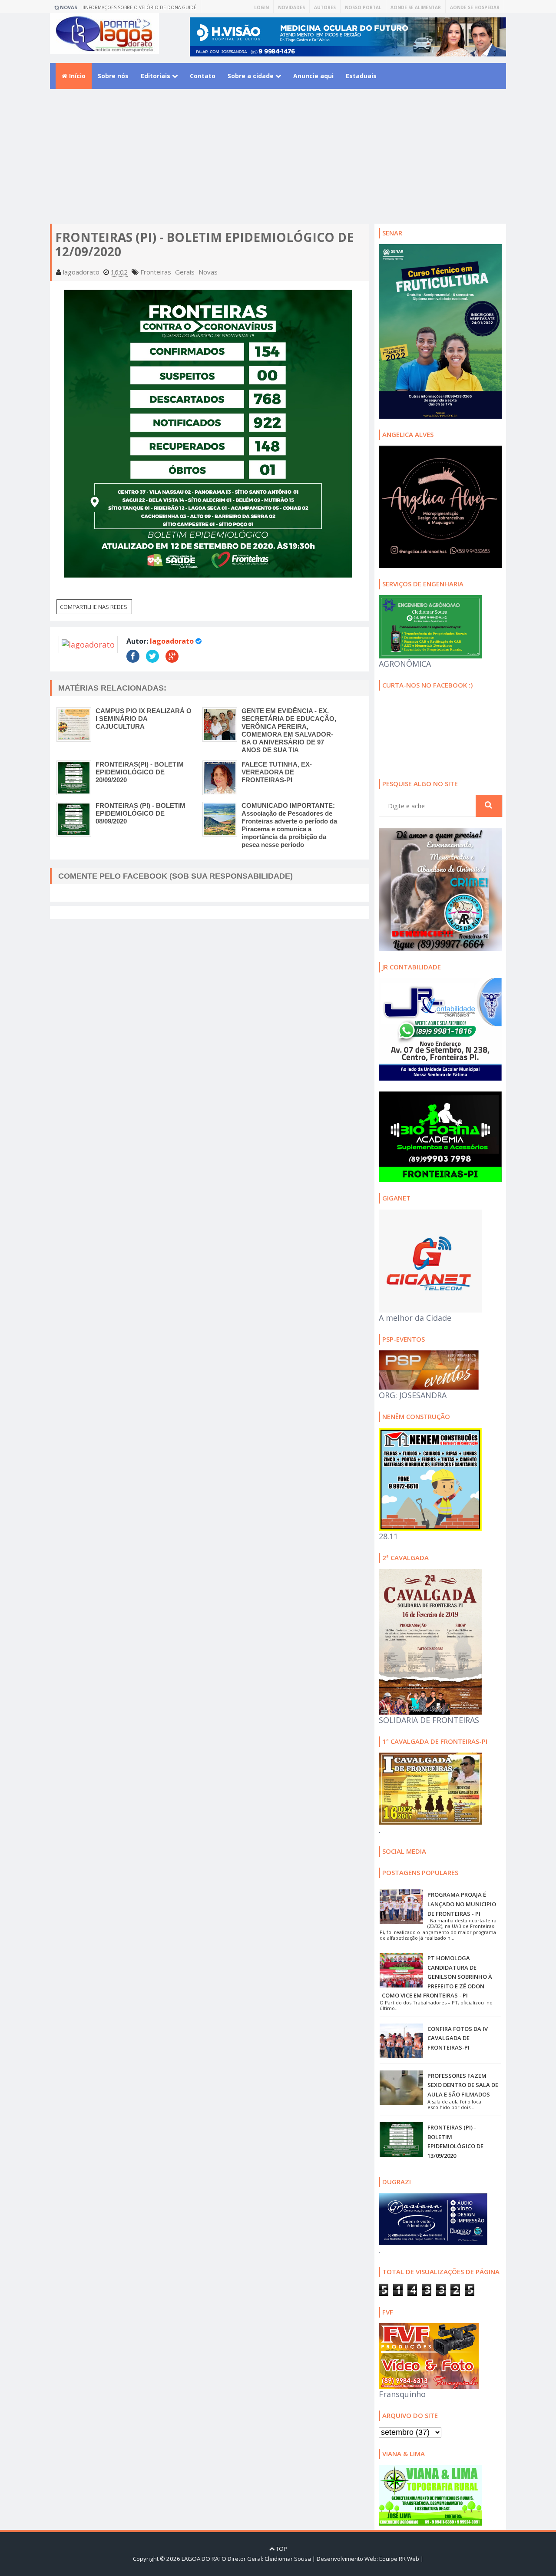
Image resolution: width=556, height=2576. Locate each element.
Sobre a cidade (252, 76)
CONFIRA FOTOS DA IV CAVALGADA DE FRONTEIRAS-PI (458, 2038)
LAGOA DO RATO (204, 2559)
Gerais (185, 272)
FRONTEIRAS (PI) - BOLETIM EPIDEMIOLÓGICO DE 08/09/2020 (141, 813)
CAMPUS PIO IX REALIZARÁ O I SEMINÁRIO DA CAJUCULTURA (144, 719)
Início (76, 76)
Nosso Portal (363, 7)
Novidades (291, 7)
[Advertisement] (278, 163)
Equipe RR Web (399, 2559)
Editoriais (156, 76)
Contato (203, 76)
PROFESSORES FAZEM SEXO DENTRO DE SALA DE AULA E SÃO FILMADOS (463, 2085)
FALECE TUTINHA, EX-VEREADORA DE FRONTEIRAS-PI (277, 772)
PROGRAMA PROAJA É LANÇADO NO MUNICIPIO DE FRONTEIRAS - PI (462, 1904)
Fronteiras (156, 272)
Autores (325, 7)
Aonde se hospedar (475, 7)
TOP (281, 2549)
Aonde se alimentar (416, 7)
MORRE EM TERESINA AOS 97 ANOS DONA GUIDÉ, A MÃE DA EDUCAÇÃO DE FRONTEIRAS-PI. (144, 9)
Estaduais (361, 76)
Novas (208, 272)
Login (261, 7)
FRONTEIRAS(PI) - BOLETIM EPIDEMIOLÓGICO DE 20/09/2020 (140, 772)
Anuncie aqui (313, 76)
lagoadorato (172, 641)
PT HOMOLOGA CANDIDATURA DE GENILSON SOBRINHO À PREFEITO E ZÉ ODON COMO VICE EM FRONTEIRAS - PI (437, 1977)
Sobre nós (113, 76)
